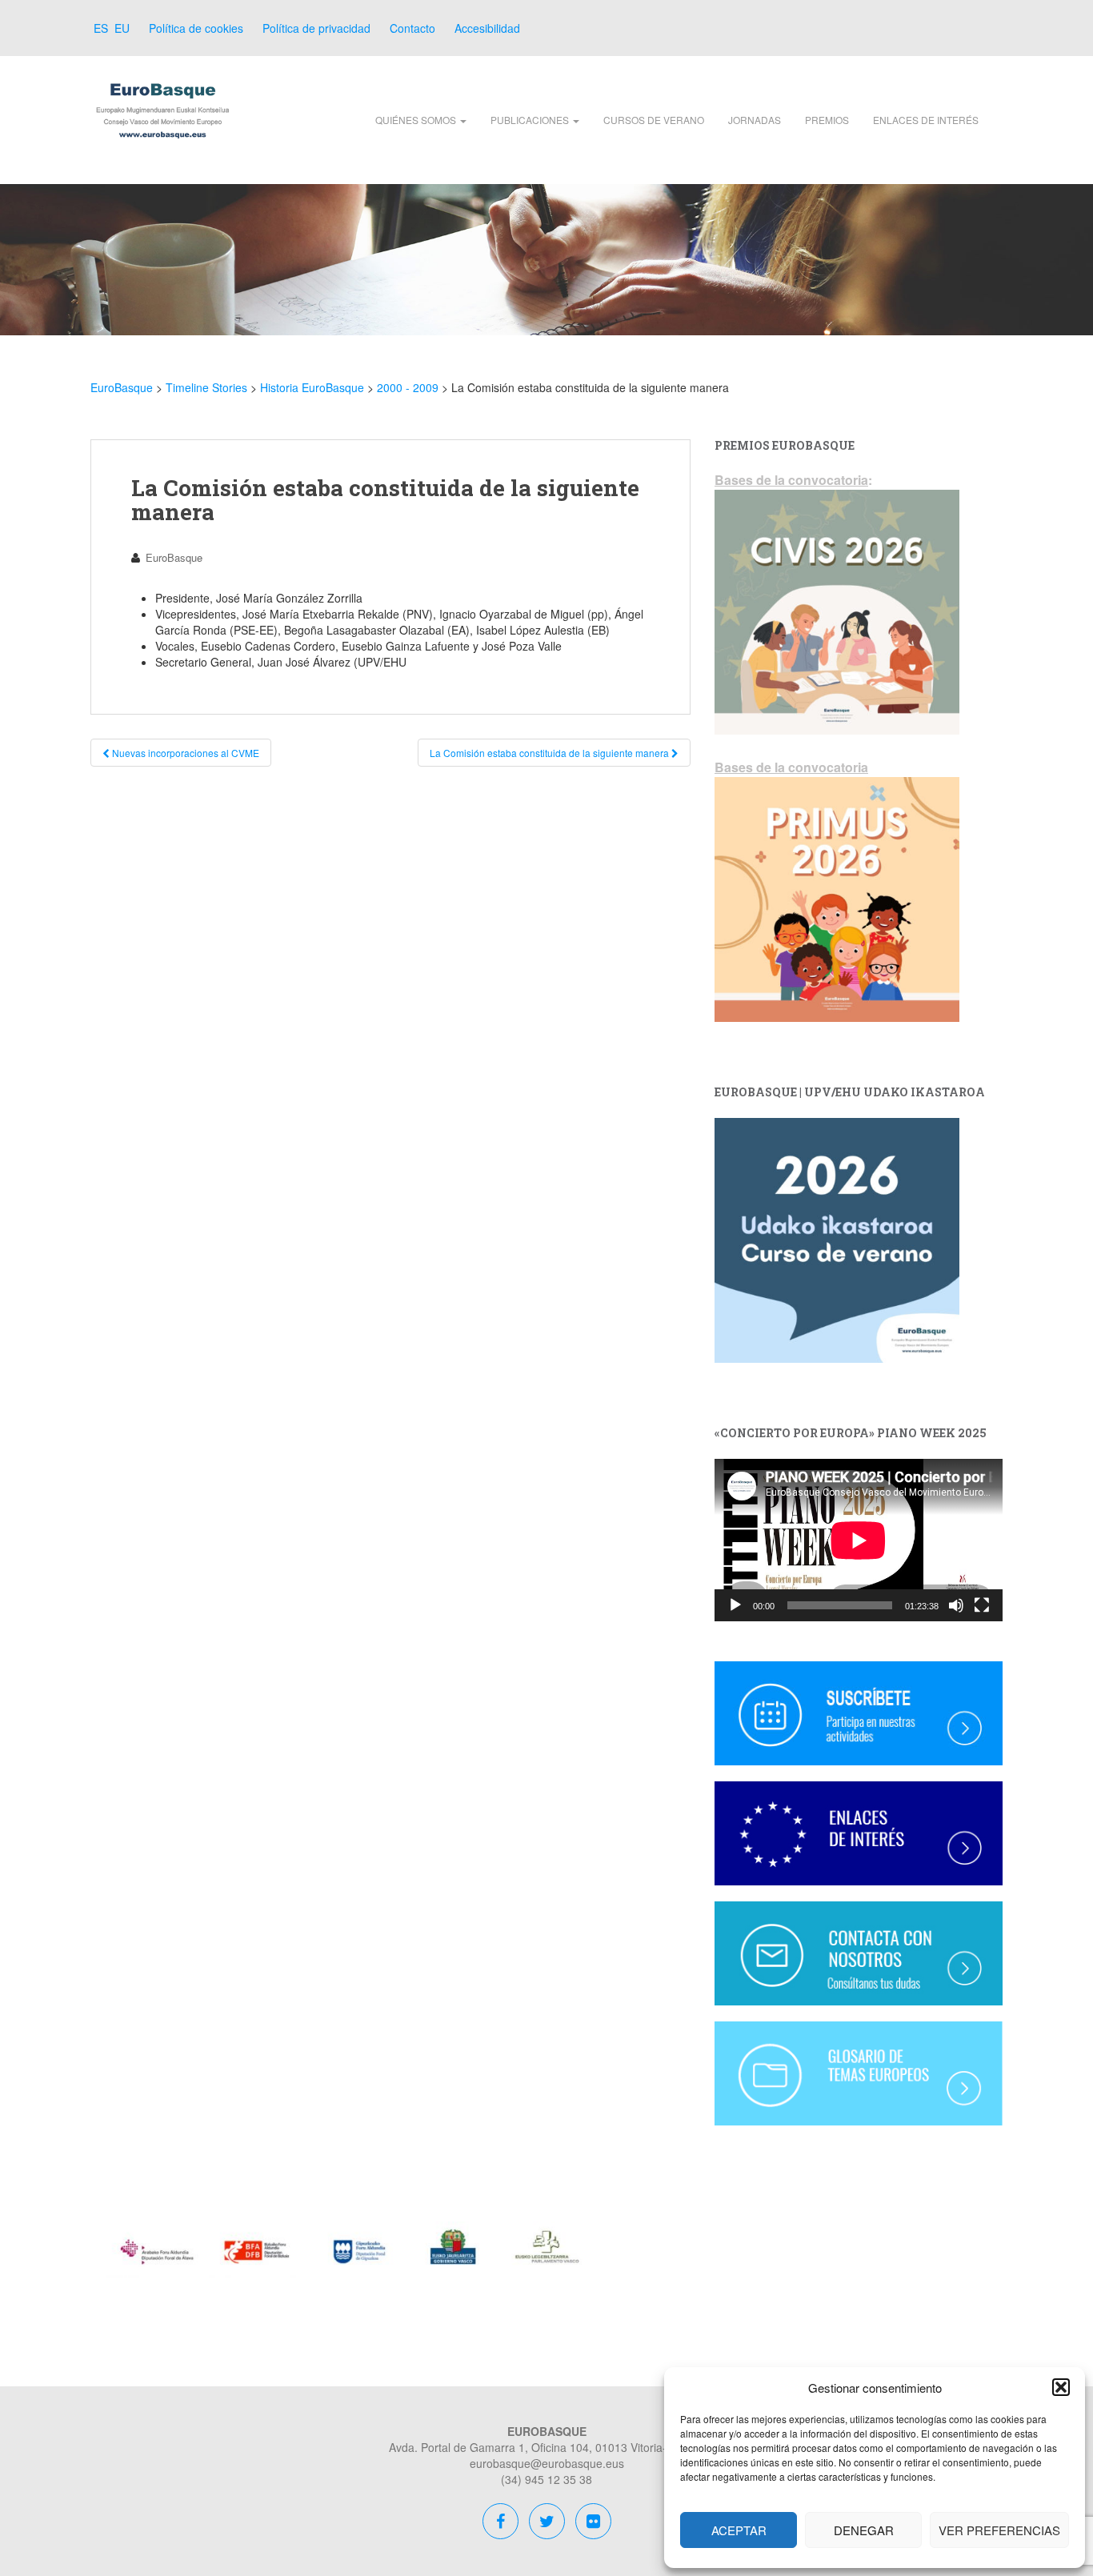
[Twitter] (547, 2523)
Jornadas (755, 120)
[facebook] (502, 2523)
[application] (859, 1540)
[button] (1061, 2387)
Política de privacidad (316, 28)
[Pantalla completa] (982, 1605)
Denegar (864, 2530)
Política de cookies (196, 28)
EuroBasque (174, 557)
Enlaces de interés (926, 120)
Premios (827, 120)
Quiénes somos (417, 120)
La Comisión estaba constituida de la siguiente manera (551, 753)
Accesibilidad (487, 28)
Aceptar (739, 2530)
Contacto (412, 28)
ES (99, 28)
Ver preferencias (999, 2530)
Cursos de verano (654, 120)
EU (120, 28)
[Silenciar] (956, 1605)
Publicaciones (531, 120)
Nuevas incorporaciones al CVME (184, 753)
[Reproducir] (735, 1605)
